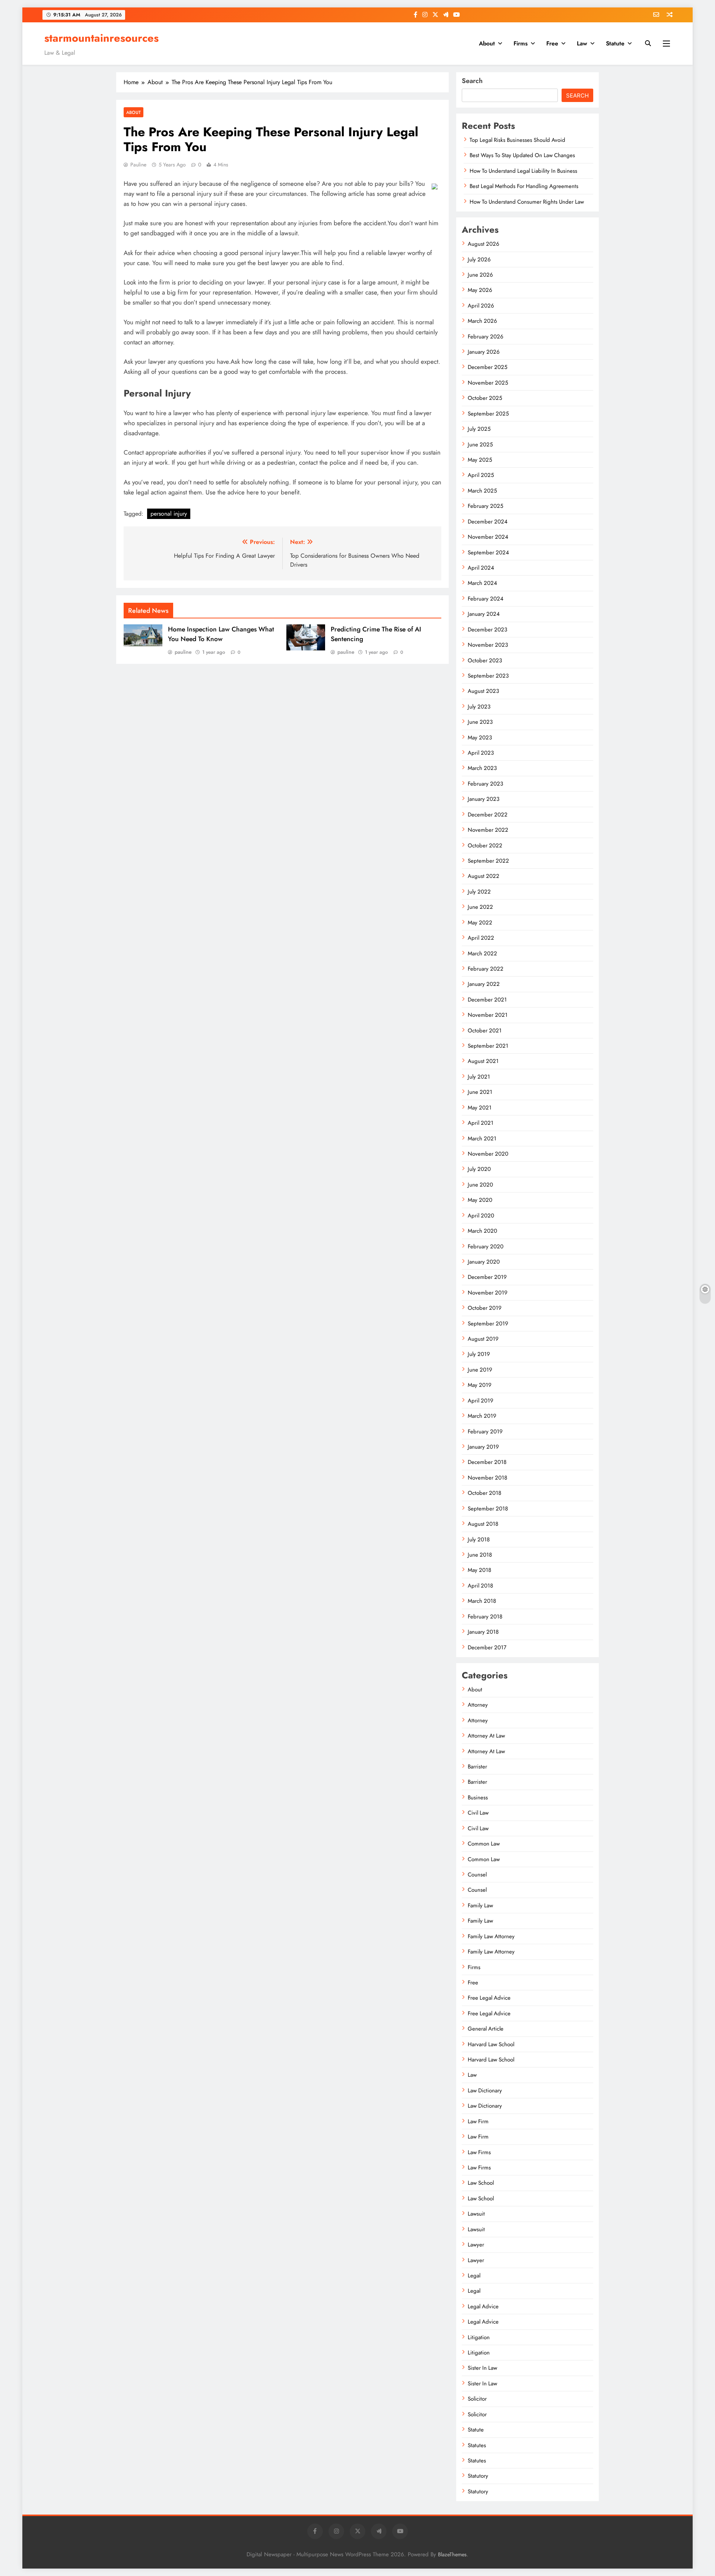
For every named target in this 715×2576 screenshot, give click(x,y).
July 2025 (479, 429)
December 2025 (487, 367)
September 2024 (488, 553)
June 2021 (480, 1092)
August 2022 (484, 876)
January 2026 (484, 352)
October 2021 (485, 1031)
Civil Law (478, 1813)
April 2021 (481, 1123)
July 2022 (479, 892)
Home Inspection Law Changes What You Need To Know (221, 634)
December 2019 (487, 1277)
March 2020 (482, 1231)
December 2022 (488, 815)
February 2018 (485, 1617)
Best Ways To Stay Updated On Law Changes (522, 155)
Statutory (478, 2476)
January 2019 (483, 1447)
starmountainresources (101, 38)
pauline (138, 165)
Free (552, 43)
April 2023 (481, 753)
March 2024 (482, 583)
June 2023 (480, 722)
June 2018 (480, 1555)
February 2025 (485, 506)
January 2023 (484, 799)
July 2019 (479, 1354)
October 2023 (485, 660)
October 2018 (484, 1493)
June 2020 (480, 1185)
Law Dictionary (485, 2091)
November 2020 (488, 1154)
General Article (486, 2029)
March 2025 (482, 491)
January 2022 (484, 984)
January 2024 (484, 614)
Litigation (479, 2337)
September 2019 (488, 1324)
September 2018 (488, 1509)
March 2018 (482, 1601)
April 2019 (481, 1401)
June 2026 (480, 275)
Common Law (484, 1844)
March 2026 (482, 321)
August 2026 (484, 244)
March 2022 (482, 953)
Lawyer (476, 2245)
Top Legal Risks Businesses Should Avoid (517, 140)
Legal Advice (483, 2306)
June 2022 (480, 907)
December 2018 (487, 1462)
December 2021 (487, 1000)
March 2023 (482, 768)
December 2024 (488, 522)
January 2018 (483, 1632)
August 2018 (483, 1524)
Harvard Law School (491, 2044)
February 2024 (486, 599)
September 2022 (488, 861)
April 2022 (481, 938)
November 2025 (488, 383)
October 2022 (485, 846)
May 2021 (480, 1108)
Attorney (478, 1705)
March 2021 (482, 1139)
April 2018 (480, 1586)
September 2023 (488, 676)
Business (478, 1798)
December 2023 (487, 630)
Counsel (477, 1875)
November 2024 (488, 537)
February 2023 (485, 784)
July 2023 (479, 707)
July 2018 (479, 1539)
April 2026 (481, 306)
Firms (521, 43)
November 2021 (488, 1015)
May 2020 (480, 1200)
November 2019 (488, 1293)
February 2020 (486, 1246)
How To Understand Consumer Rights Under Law (527, 202)
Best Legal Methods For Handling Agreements (524, 186)
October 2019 (485, 1308)
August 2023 (483, 691)
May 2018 (479, 1570)
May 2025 (480, 460)
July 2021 (479, 1077)
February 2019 (485, 1432)
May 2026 (480, 290)
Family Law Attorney (491, 1936)
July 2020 (479, 1169)
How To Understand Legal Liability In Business (523, 171)
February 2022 (486, 969)
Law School (481, 2183)
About (487, 43)
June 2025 (480, 445)
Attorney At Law (486, 1736)
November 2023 (488, 645)
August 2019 (483, 1339)
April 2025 (481, 475)
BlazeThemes (452, 2554)
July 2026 (479, 259)
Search (472, 81)
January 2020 (484, 1262)
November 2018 (487, 1478)
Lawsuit (476, 2214)
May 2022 (480, 923)
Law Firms (479, 2152)
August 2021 (483, 1061)
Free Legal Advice (489, 1998)
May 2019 (480, 1385)
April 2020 (481, 1216)
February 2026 (486, 337)
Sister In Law (482, 2368)
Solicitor (477, 2399)
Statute (615, 43)
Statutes (477, 2445)
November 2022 (488, 830)
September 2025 (488, 414)
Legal (474, 2276)
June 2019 (480, 1370)
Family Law (480, 1905)
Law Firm (478, 2121)
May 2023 (480, 738)
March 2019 (482, 1416)
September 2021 (488, 1046)
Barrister (477, 1767)
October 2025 (485, 398)
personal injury (169, 514)
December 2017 (487, 1647)
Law (582, 43)
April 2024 (481, 568)
